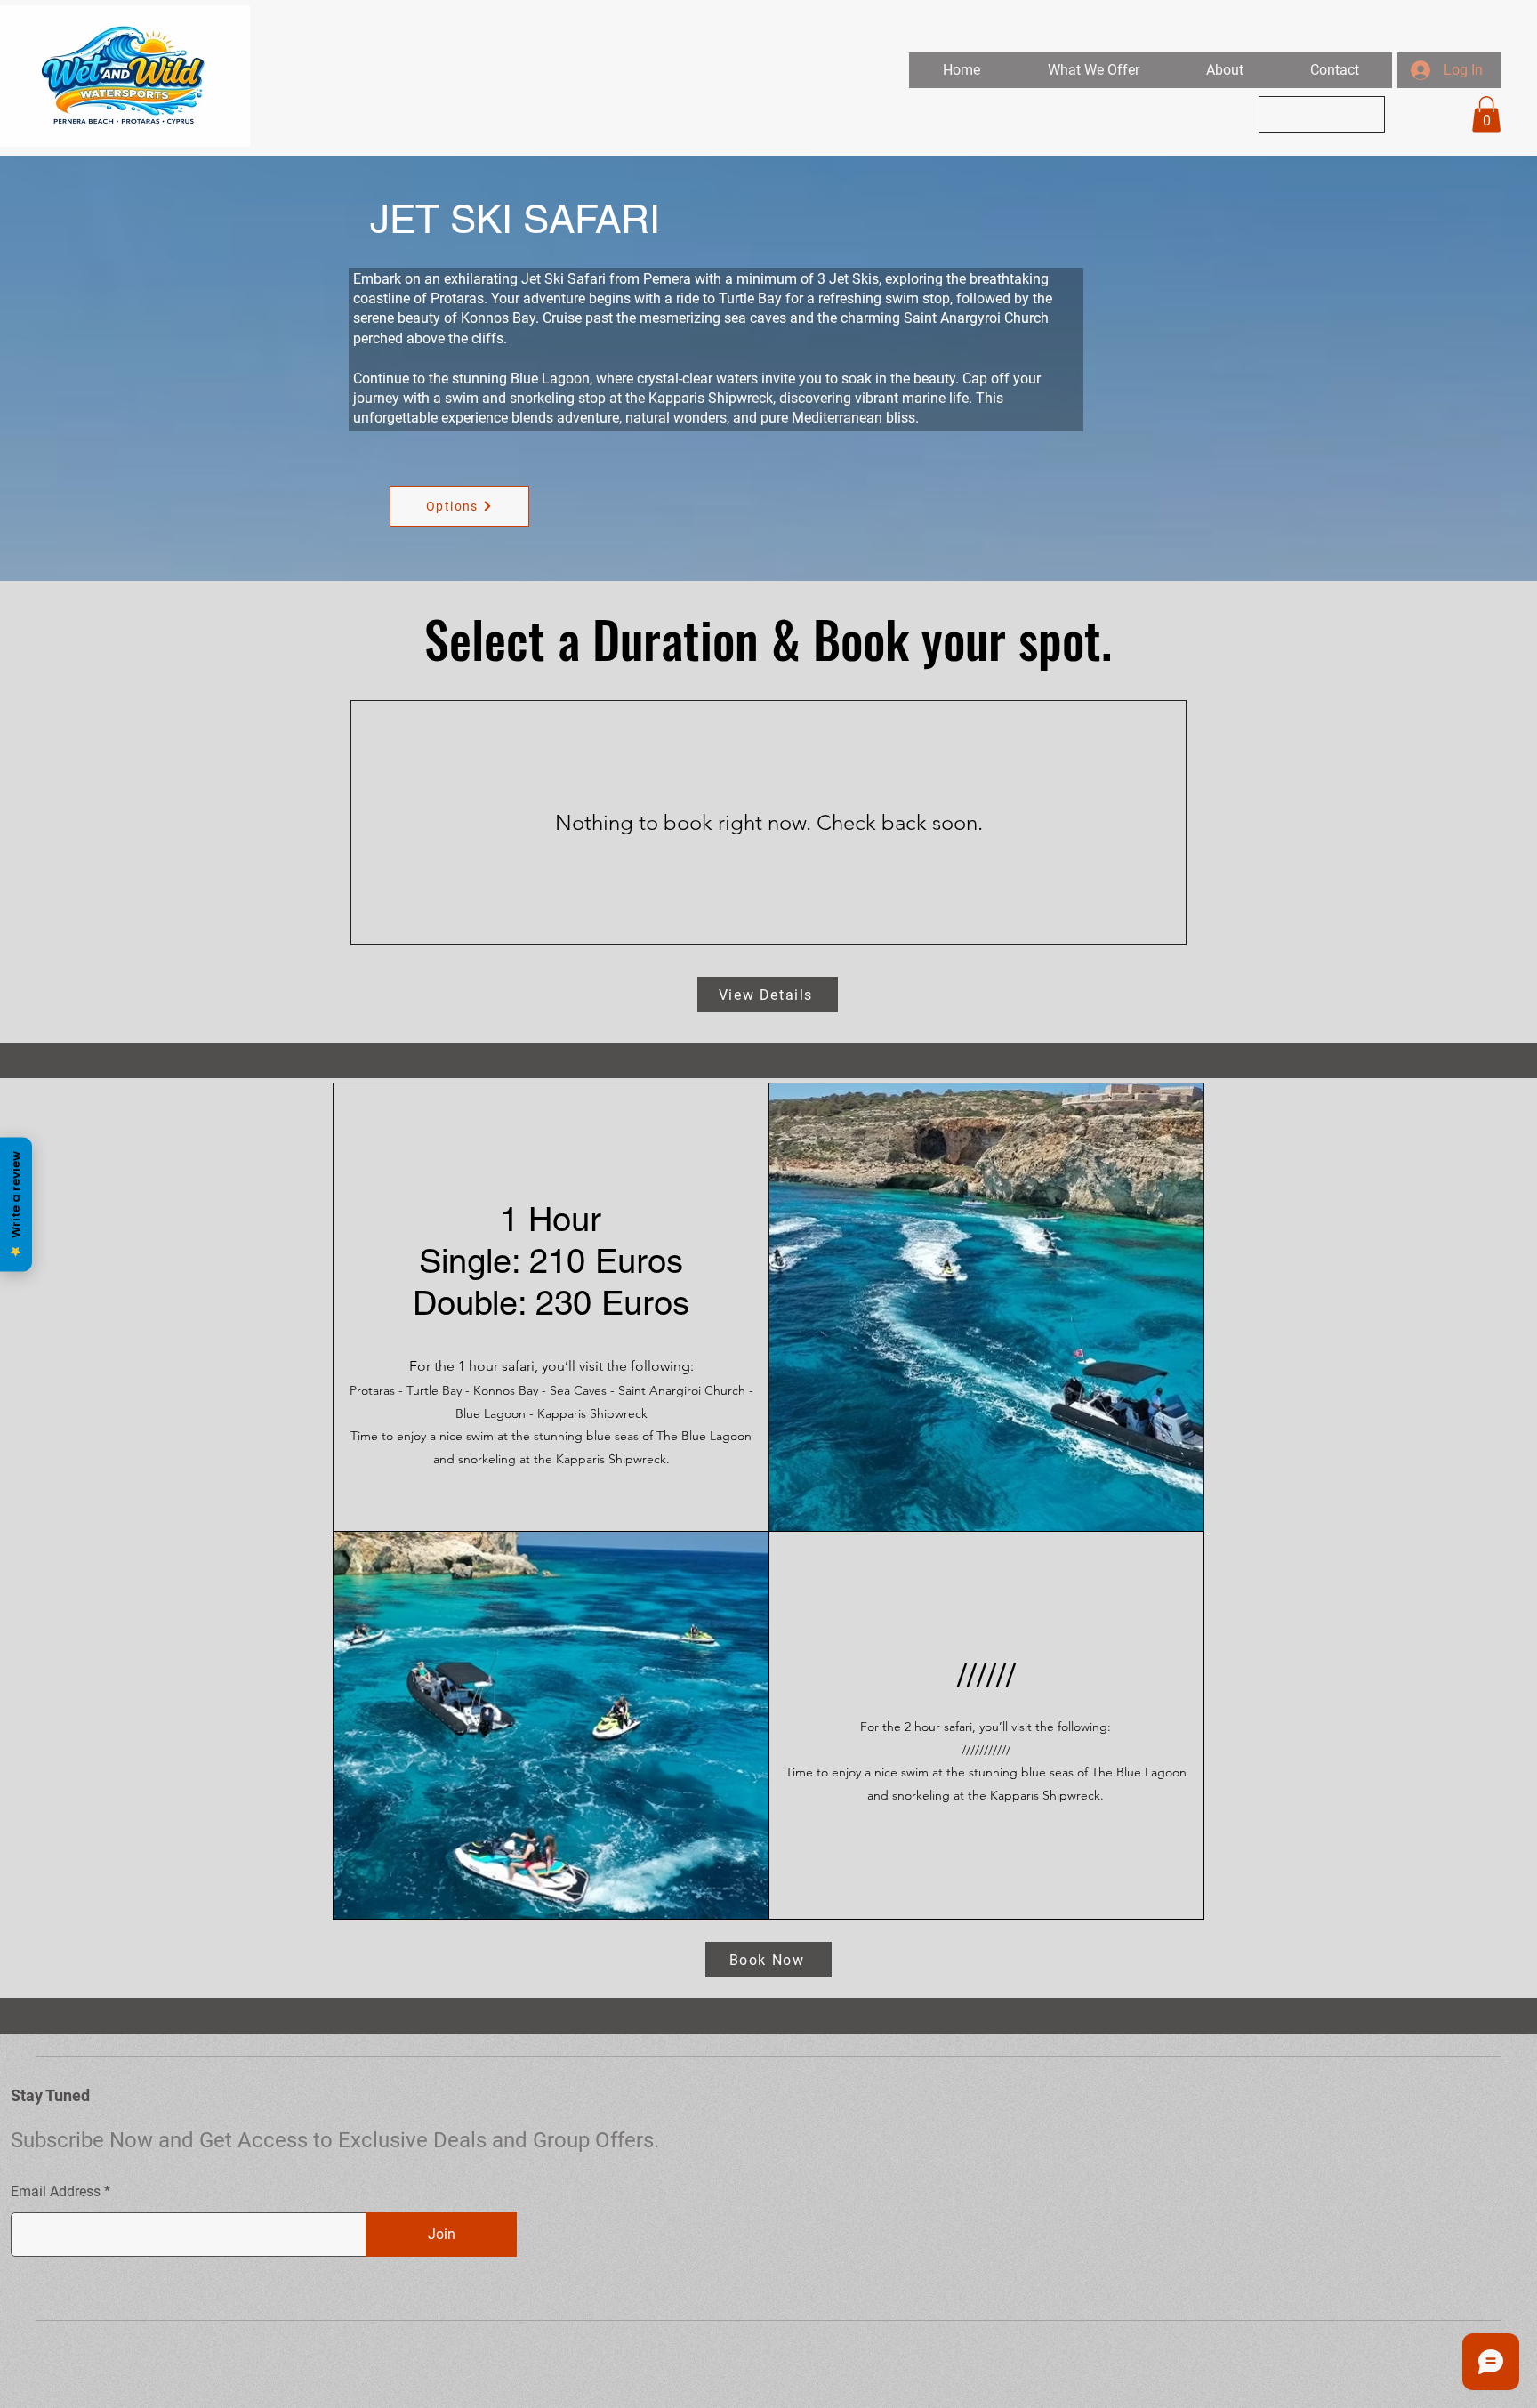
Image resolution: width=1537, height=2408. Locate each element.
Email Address (56, 2192)
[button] (1093, 70)
